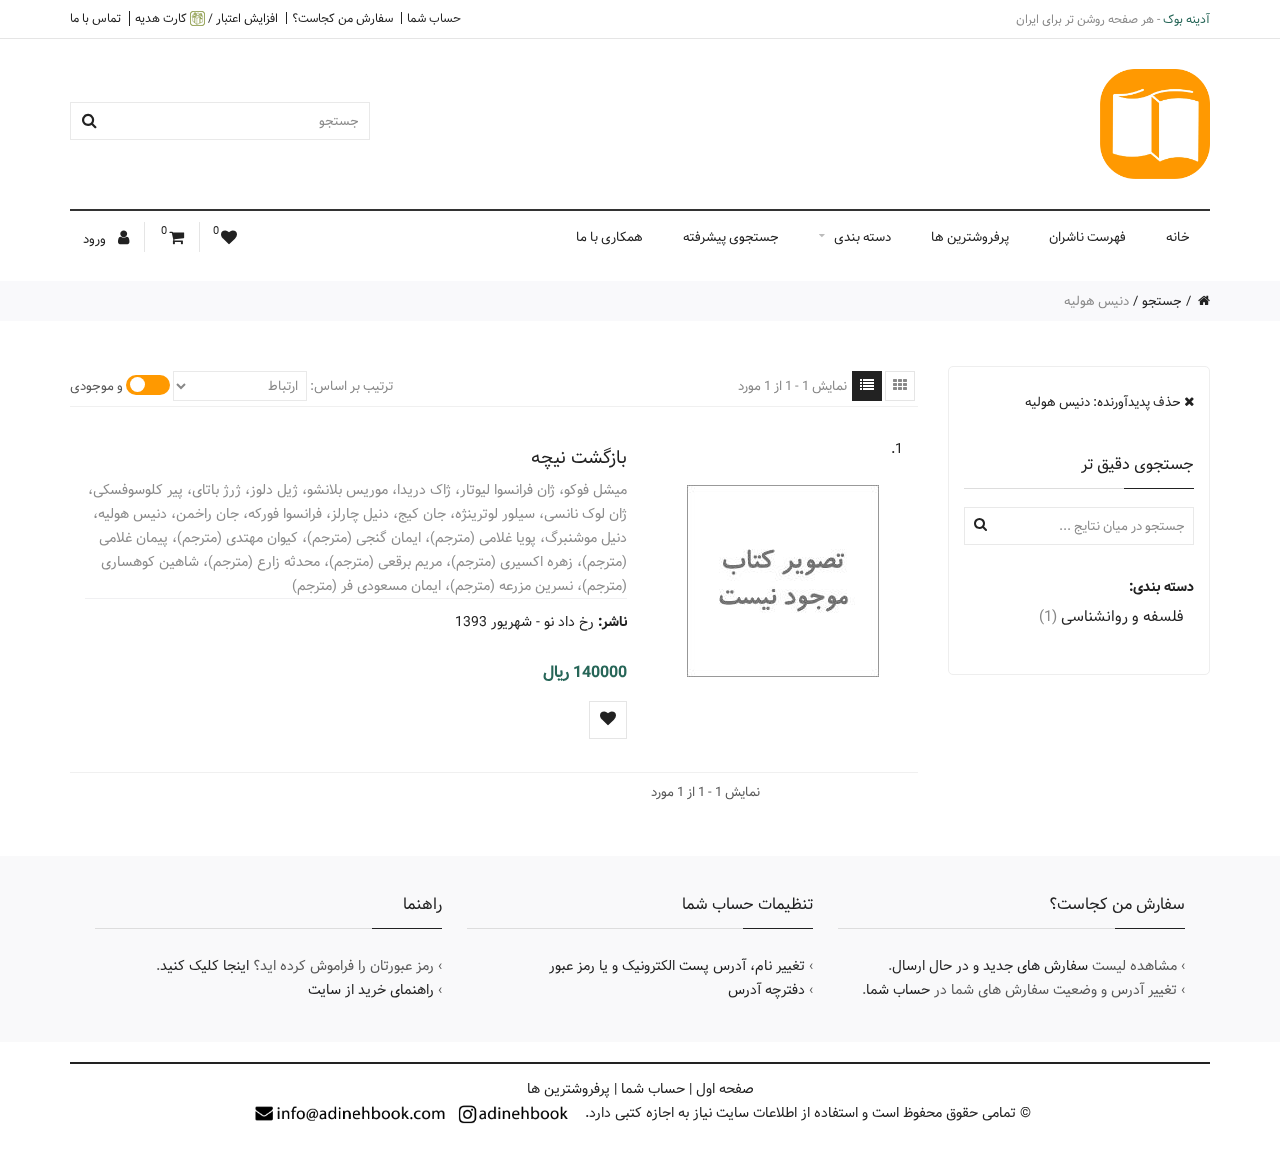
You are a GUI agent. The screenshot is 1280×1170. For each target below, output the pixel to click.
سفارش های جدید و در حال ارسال (990, 966)
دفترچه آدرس (766, 990)
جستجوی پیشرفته (731, 237)
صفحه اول (725, 1089)
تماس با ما (95, 18)
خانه (1178, 237)
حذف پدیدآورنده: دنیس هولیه (1104, 402)
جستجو (1162, 301)
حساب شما (434, 18)
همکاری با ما (609, 237)
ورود (96, 239)
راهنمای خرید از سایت (371, 990)
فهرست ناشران (1087, 237)
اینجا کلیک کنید (204, 966)
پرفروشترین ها (970, 237)
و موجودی (96, 386)
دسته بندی (862, 237)
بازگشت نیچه (579, 457)
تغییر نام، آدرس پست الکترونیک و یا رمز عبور (677, 966)
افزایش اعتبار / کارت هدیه (206, 18)
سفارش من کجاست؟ (342, 18)
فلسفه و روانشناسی (1111, 616)
